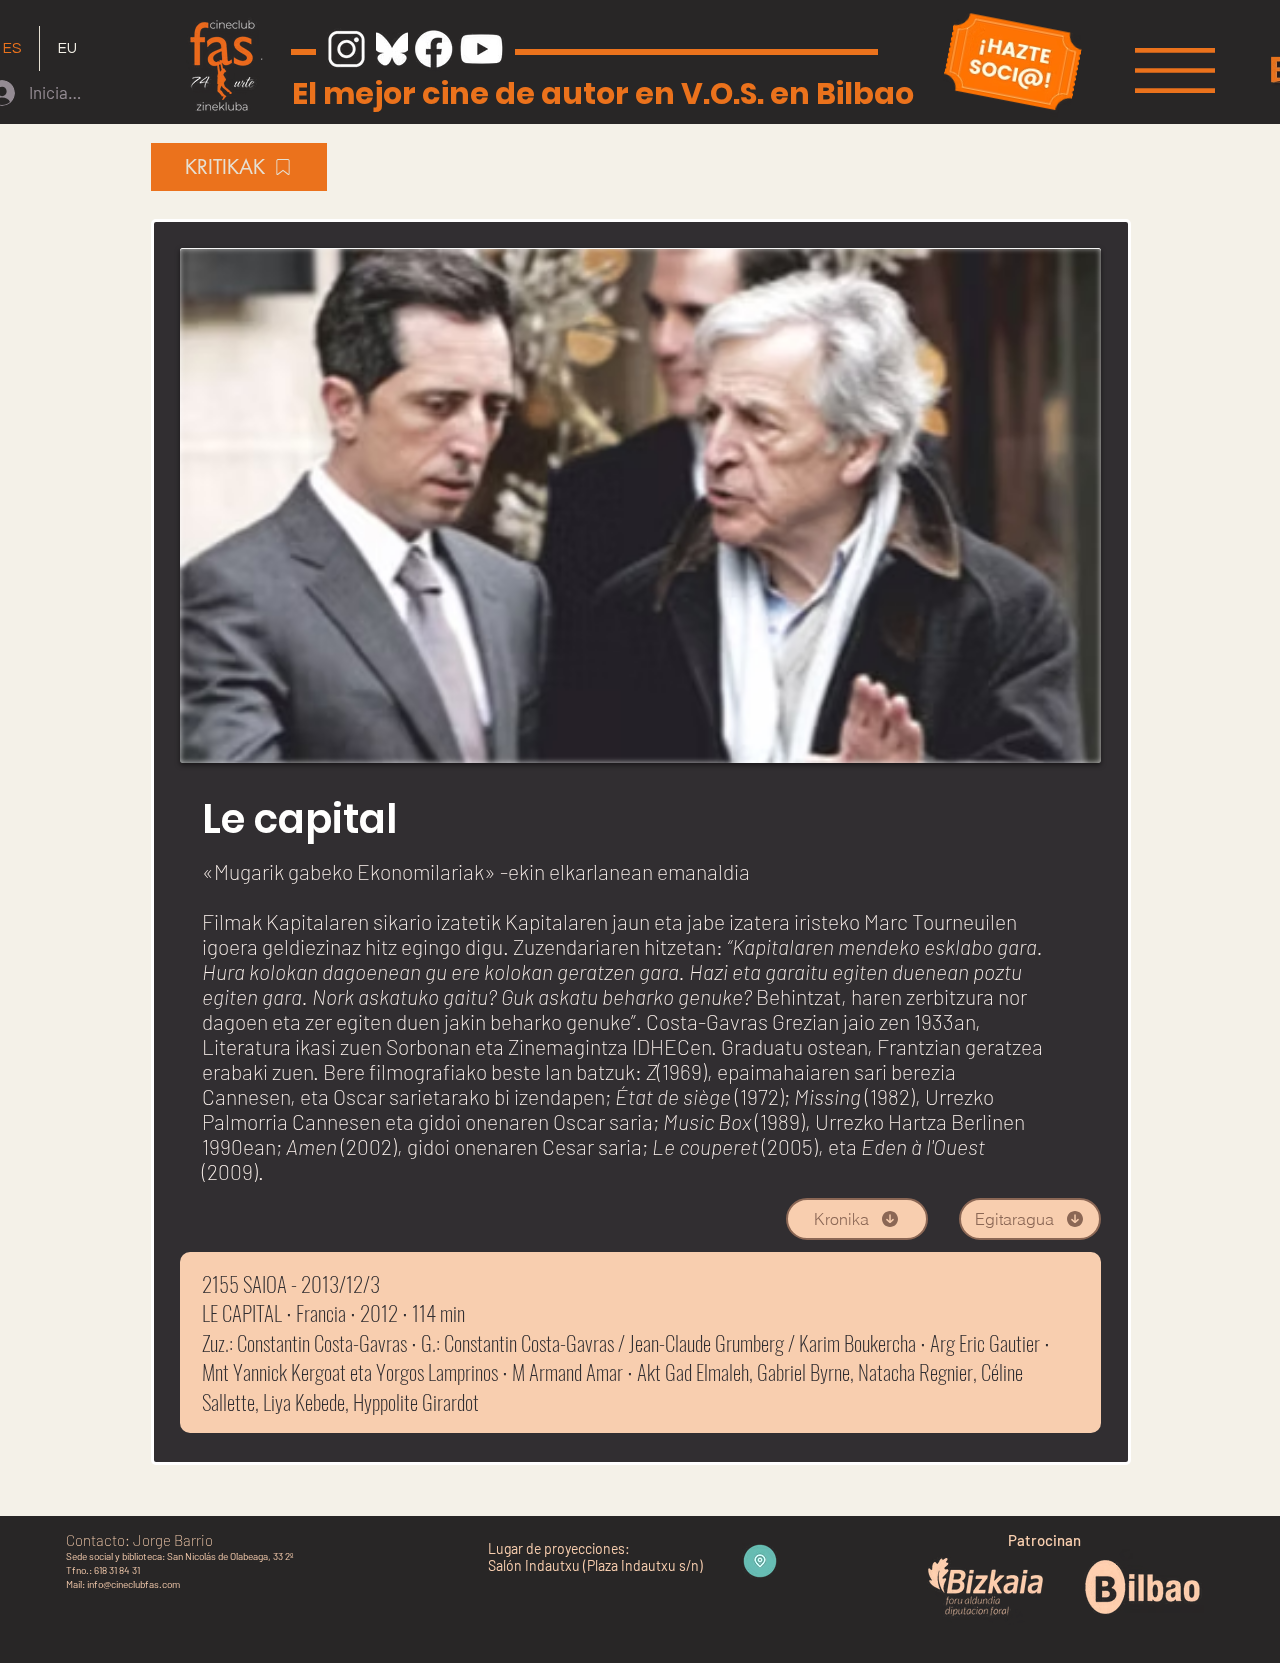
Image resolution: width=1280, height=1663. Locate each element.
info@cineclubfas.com (133, 1584)
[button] (1175, 70)
